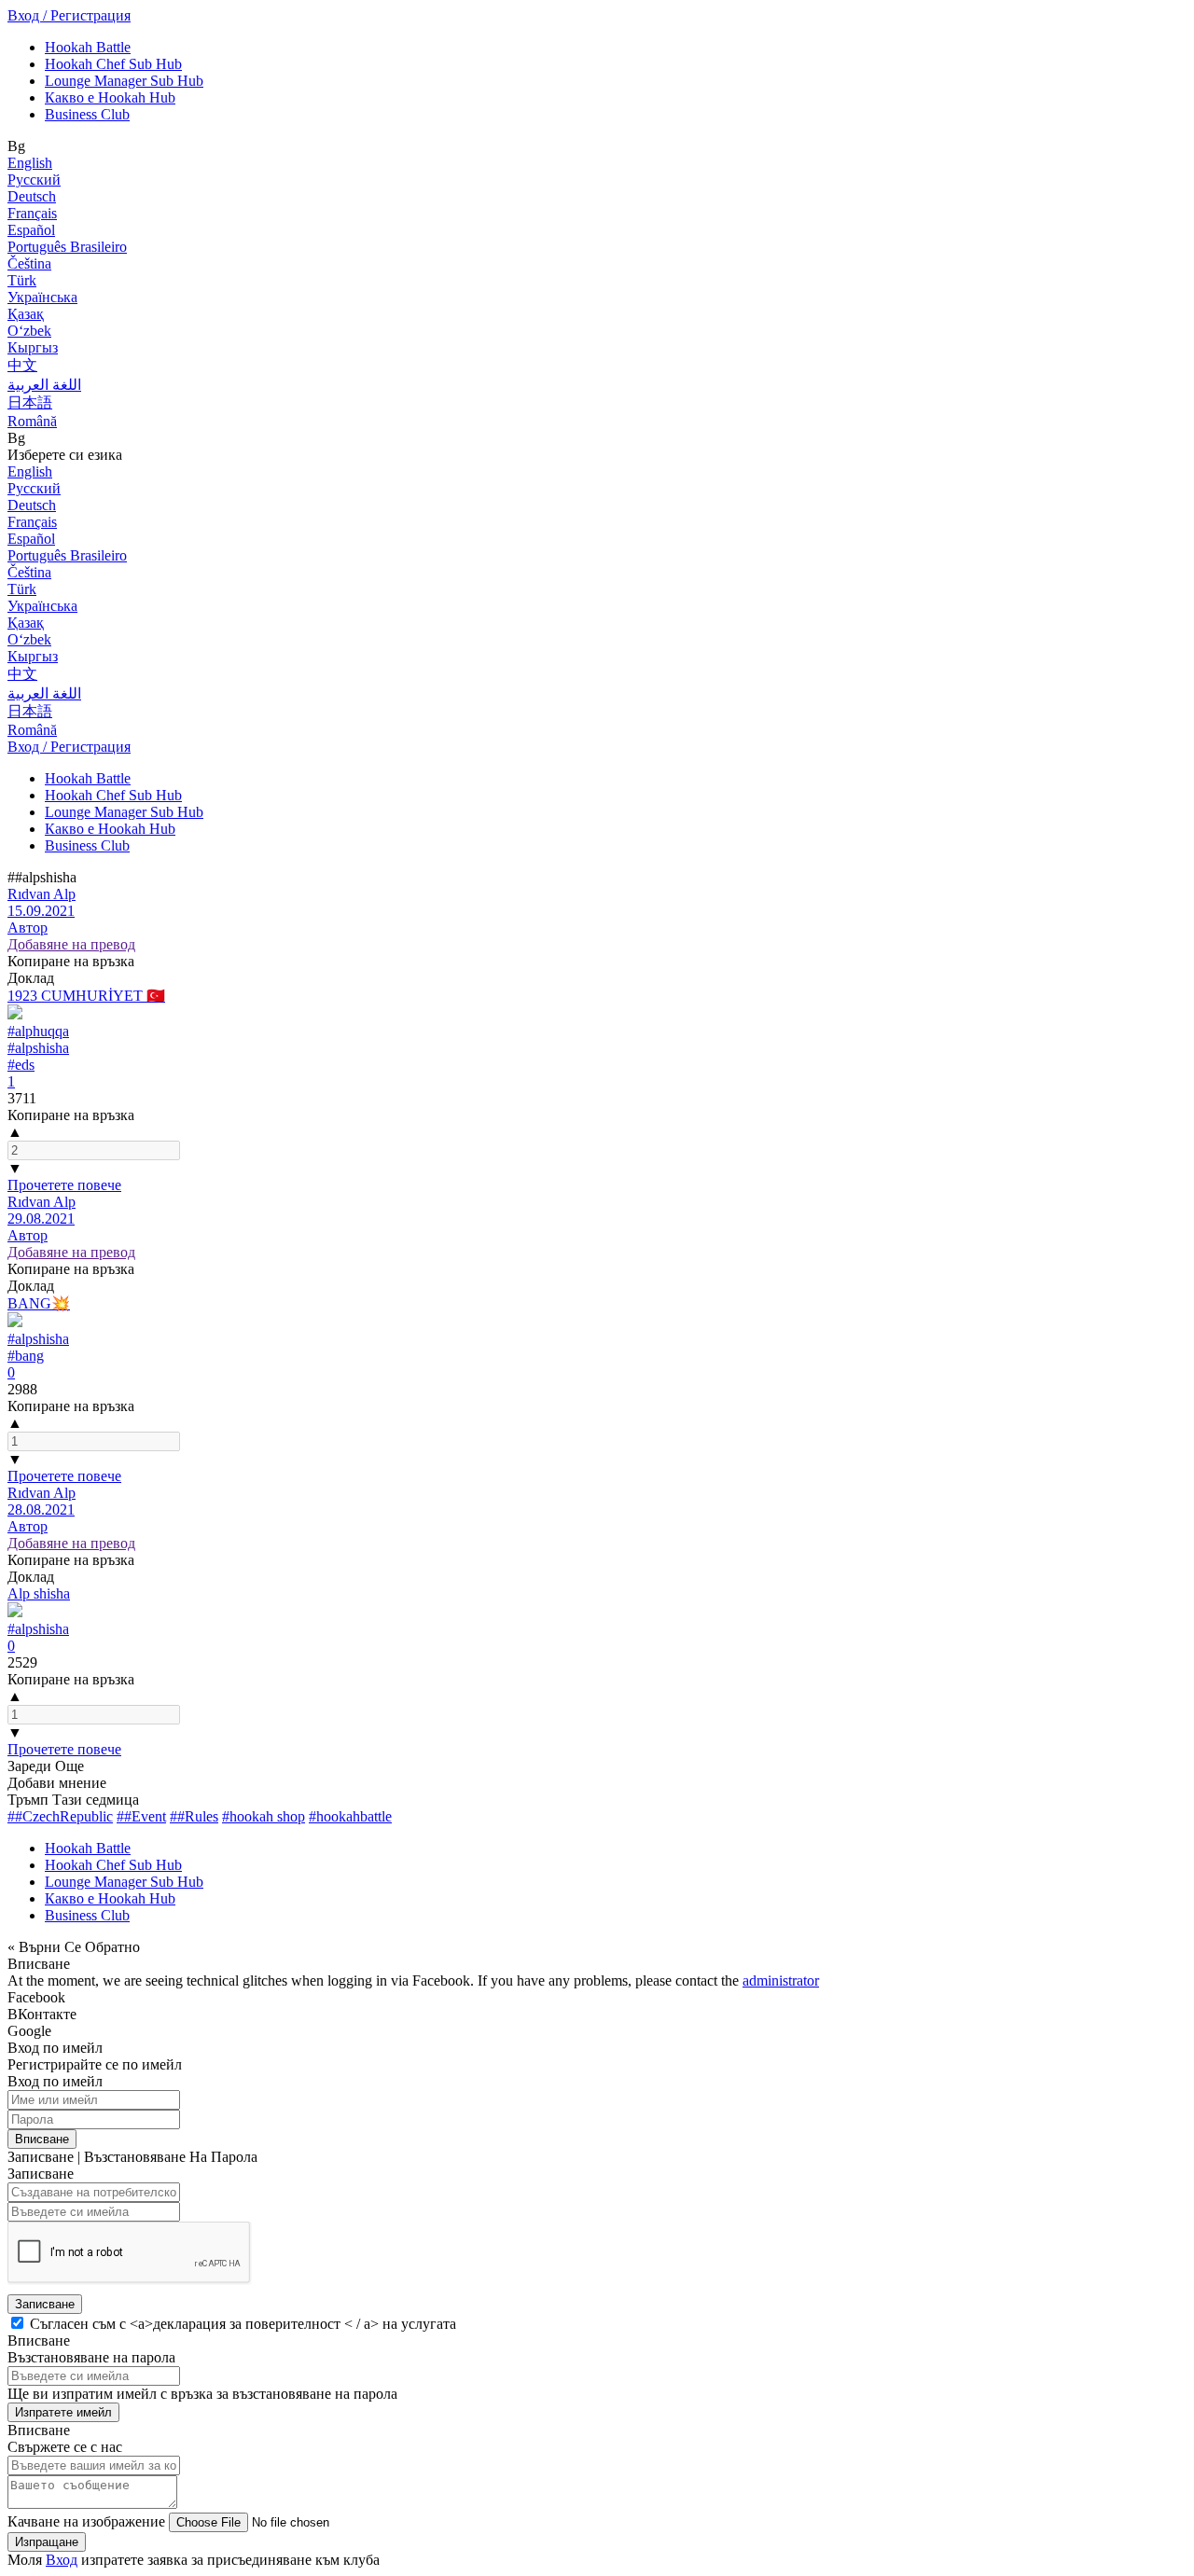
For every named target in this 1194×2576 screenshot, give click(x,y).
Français (32, 213)
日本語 (30, 402)
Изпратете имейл (63, 2412)
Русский (34, 180)
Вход (62, 2560)
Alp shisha (39, 1593)
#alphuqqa (38, 1031)
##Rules (194, 1816)
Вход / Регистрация (69, 15)
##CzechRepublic (60, 1816)
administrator (781, 1980)
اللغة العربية (44, 385)
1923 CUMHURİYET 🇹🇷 (86, 996)
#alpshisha (38, 1048)
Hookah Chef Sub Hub (113, 64)
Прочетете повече (64, 1185)
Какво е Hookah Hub (110, 97)
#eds (21, 1065)
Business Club (87, 114)
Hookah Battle (88, 47)
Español (31, 230)
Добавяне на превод (71, 944)
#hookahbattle (350, 1816)
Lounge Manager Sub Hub (124, 81)
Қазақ (26, 314)
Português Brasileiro (67, 247)
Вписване (42, 2139)
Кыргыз (33, 347)
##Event (141, 1816)
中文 (22, 365)
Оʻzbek (29, 331)
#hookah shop (264, 1816)
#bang (26, 1356)
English (30, 163)
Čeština (29, 263)
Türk (22, 280)
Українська (42, 297)
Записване (45, 2304)
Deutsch (32, 196)
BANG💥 (39, 1303)
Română (32, 421)
